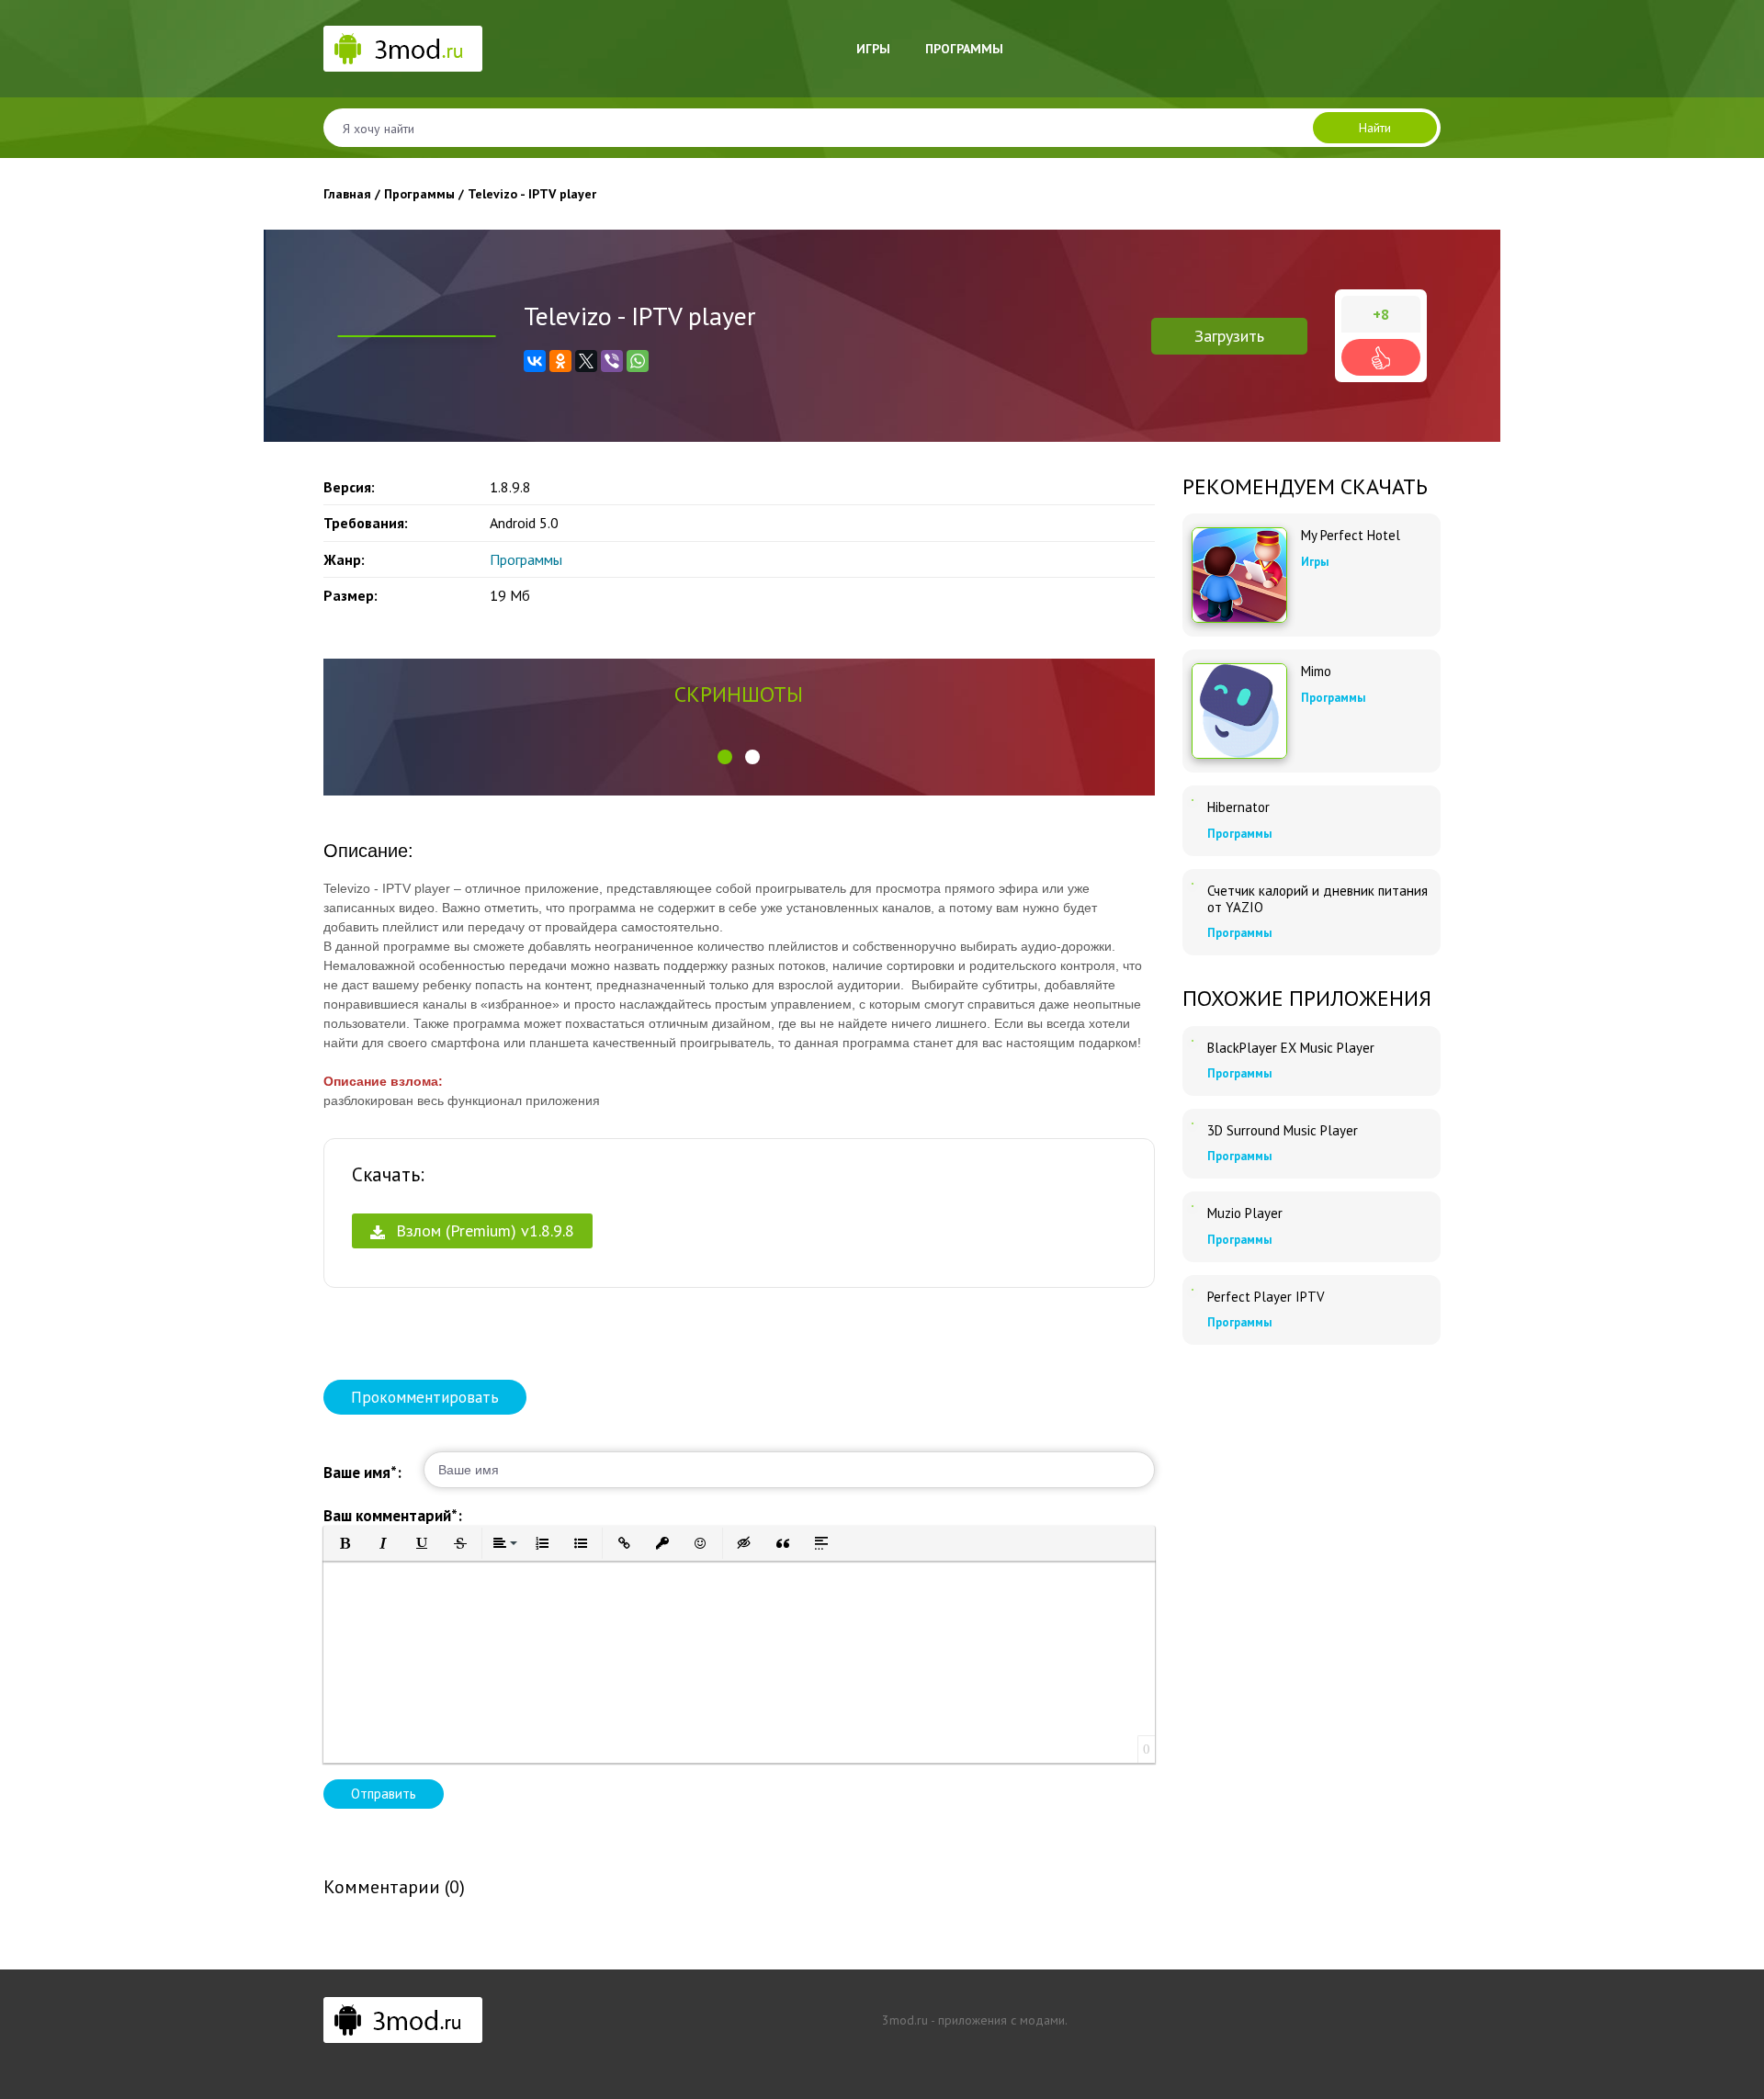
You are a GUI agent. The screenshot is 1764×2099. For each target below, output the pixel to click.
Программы (964, 49)
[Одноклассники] (560, 361)
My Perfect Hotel (1351, 536)
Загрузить (1229, 336)
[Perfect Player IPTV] (1193, 1290)
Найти (1375, 128)
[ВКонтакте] (535, 361)
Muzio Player (1245, 1213)
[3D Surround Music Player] (1193, 1123)
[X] (586, 361)
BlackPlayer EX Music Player (1291, 1048)
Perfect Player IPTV (1266, 1297)
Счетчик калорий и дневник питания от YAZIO (1317, 899)
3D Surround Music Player (1283, 1131)
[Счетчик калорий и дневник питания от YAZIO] (1193, 884)
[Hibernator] (1193, 800)
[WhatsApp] (638, 361)
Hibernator (1238, 807)
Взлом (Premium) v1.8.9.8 (483, 1230)
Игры (873, 49)
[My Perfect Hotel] (1239, 575)
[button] (725, 757)
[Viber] (612, 361)
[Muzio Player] (1193, 1206)
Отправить (384, 1794)
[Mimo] (1239, 711)
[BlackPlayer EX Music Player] (1193, 1041)
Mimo (1316, 671)
